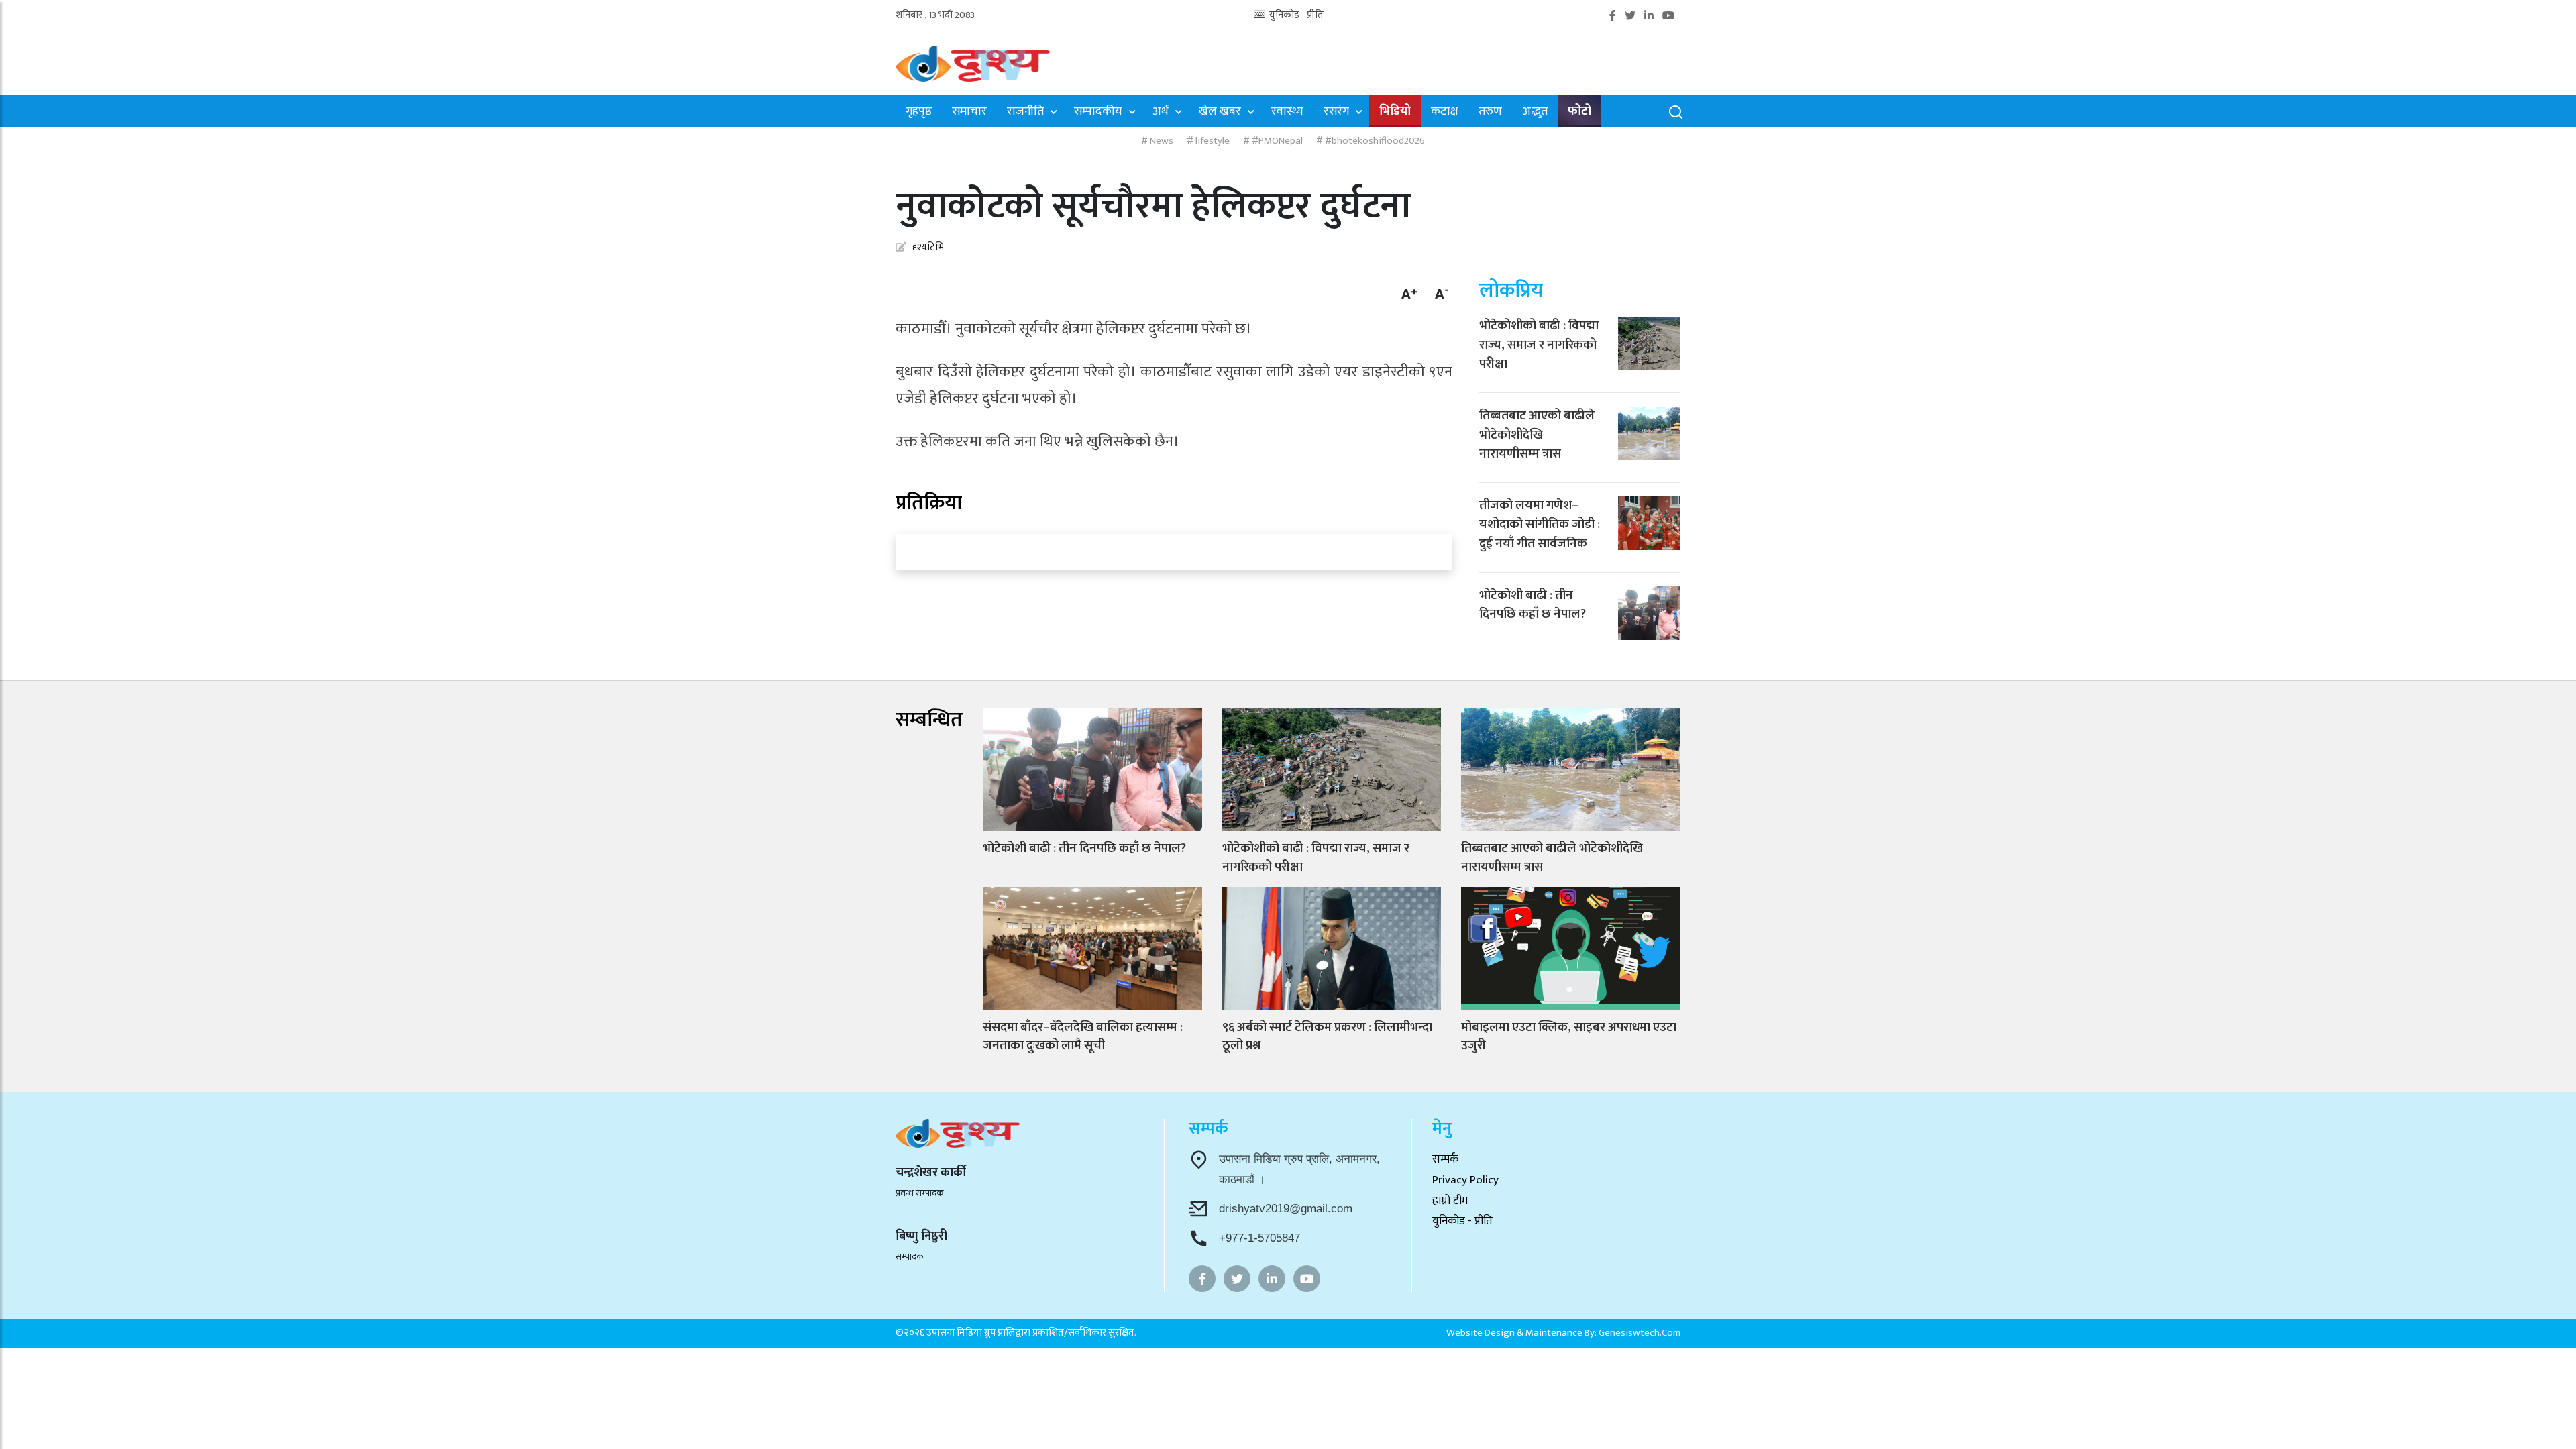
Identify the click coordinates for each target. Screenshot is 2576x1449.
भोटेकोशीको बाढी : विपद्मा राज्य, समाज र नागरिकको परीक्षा (1539, 345)
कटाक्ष (1445, 112)
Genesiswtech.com (1640, 1333)
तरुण (1490, 112)
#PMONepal (1276, 141)
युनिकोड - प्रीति (1295, 16)
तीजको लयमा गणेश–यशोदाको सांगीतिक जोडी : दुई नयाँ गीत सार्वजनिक (1540, 525)
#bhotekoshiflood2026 (1374, 141)
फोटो (1579, 112)
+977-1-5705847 (1259, 1238)
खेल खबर (1220, 112)
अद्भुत (1535, 112)
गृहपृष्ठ (919, 112)
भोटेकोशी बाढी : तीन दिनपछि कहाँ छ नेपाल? (1533, 605)
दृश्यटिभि (928, 247)
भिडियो (1395, 112)
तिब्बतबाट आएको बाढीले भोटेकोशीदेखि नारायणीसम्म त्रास (1537, 435)
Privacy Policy (1465, 1180)
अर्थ (1161, 112)
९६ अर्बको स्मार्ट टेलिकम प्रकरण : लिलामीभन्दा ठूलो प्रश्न (1327, 1037)
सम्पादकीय (1098, 112)
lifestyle (1212, 141)
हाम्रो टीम (1450, 1201)
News (1161, 141)
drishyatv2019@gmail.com (1286, 1209)
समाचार (969, 112)
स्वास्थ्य (1287, 112)
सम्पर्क (1445, 1159)
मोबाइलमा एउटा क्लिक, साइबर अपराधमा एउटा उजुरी (1569, 1037)
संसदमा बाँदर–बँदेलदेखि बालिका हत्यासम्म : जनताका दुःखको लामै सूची (1083, 1037)
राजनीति (1025, 112)
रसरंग (1336, 112)
